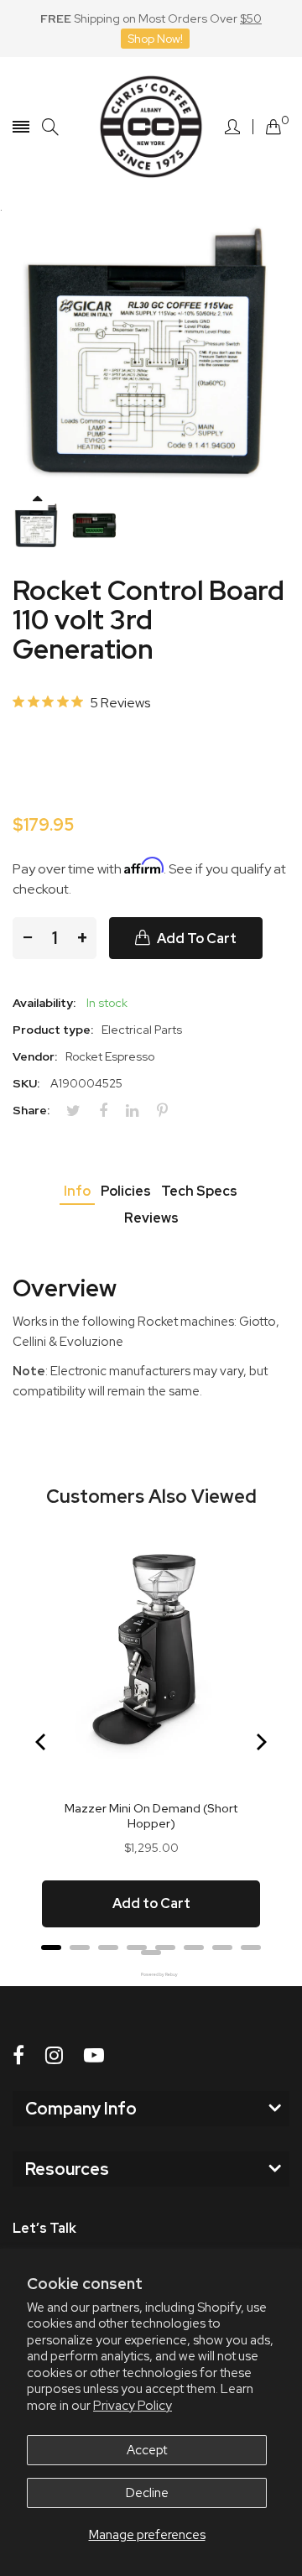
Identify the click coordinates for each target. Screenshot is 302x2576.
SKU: (26, 1083)
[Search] (50, 127)
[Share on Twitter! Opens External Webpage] (80, 1111)
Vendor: (35, 1056)
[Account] (232, 127)
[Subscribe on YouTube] (94, 2055)
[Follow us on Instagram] (54, 2055)
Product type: (53, 1030)
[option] (37, 526)
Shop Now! (155, 39)
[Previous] (42, 1742)
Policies (126, 1191)
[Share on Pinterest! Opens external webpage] (169, 1111)
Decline (147, 2493)
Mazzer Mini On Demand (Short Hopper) (151, 1816)
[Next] (260, 1742)
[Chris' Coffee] (151, 127)
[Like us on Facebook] (18, 2055)
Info (77, 1191)
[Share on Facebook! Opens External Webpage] (109, 1111)
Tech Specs (199, 1191)
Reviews (151, 1218)
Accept (147, 2450)
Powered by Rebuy (151, 1975)
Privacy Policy (133, 2406)
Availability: (44, 1003)
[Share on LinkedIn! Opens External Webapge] (138, 1111)
